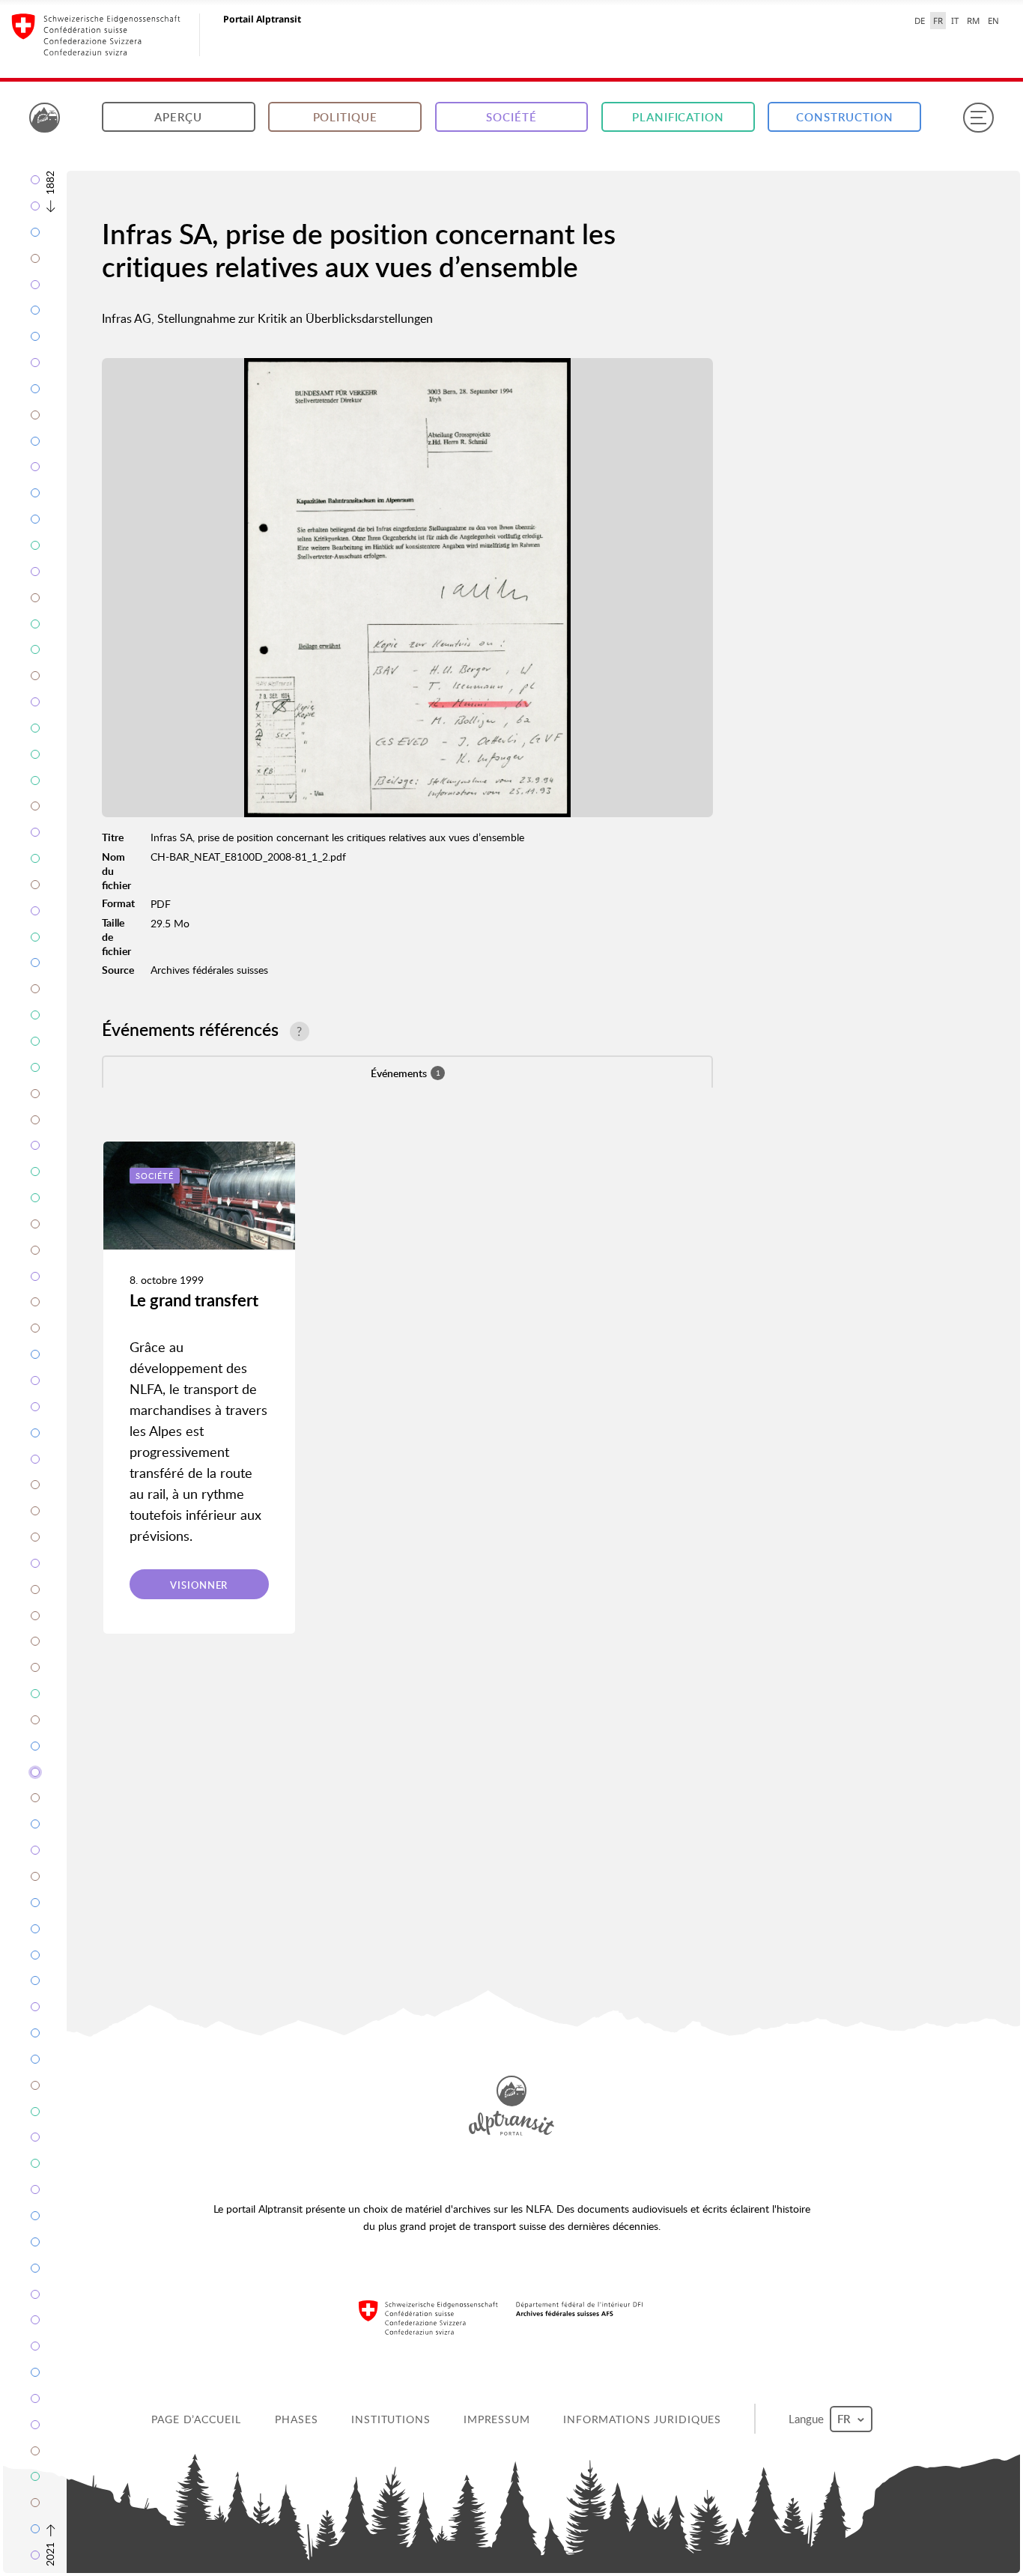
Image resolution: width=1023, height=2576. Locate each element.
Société (511, 117)
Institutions (391, 2419)
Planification (678, 117)
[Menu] (978, 118)
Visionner (199, 1585)
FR (938, 21)
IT (955, 21)
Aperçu (178, 117)
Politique (345, 117)
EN (993, 21)
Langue (808, 2419)
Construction (845, 117)
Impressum (497, 2419)
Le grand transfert (194, 1300)
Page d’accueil (196, 2419)
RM (973, 21)
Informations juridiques (642, 2419)
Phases (296, 2419)
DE (920, 21)
